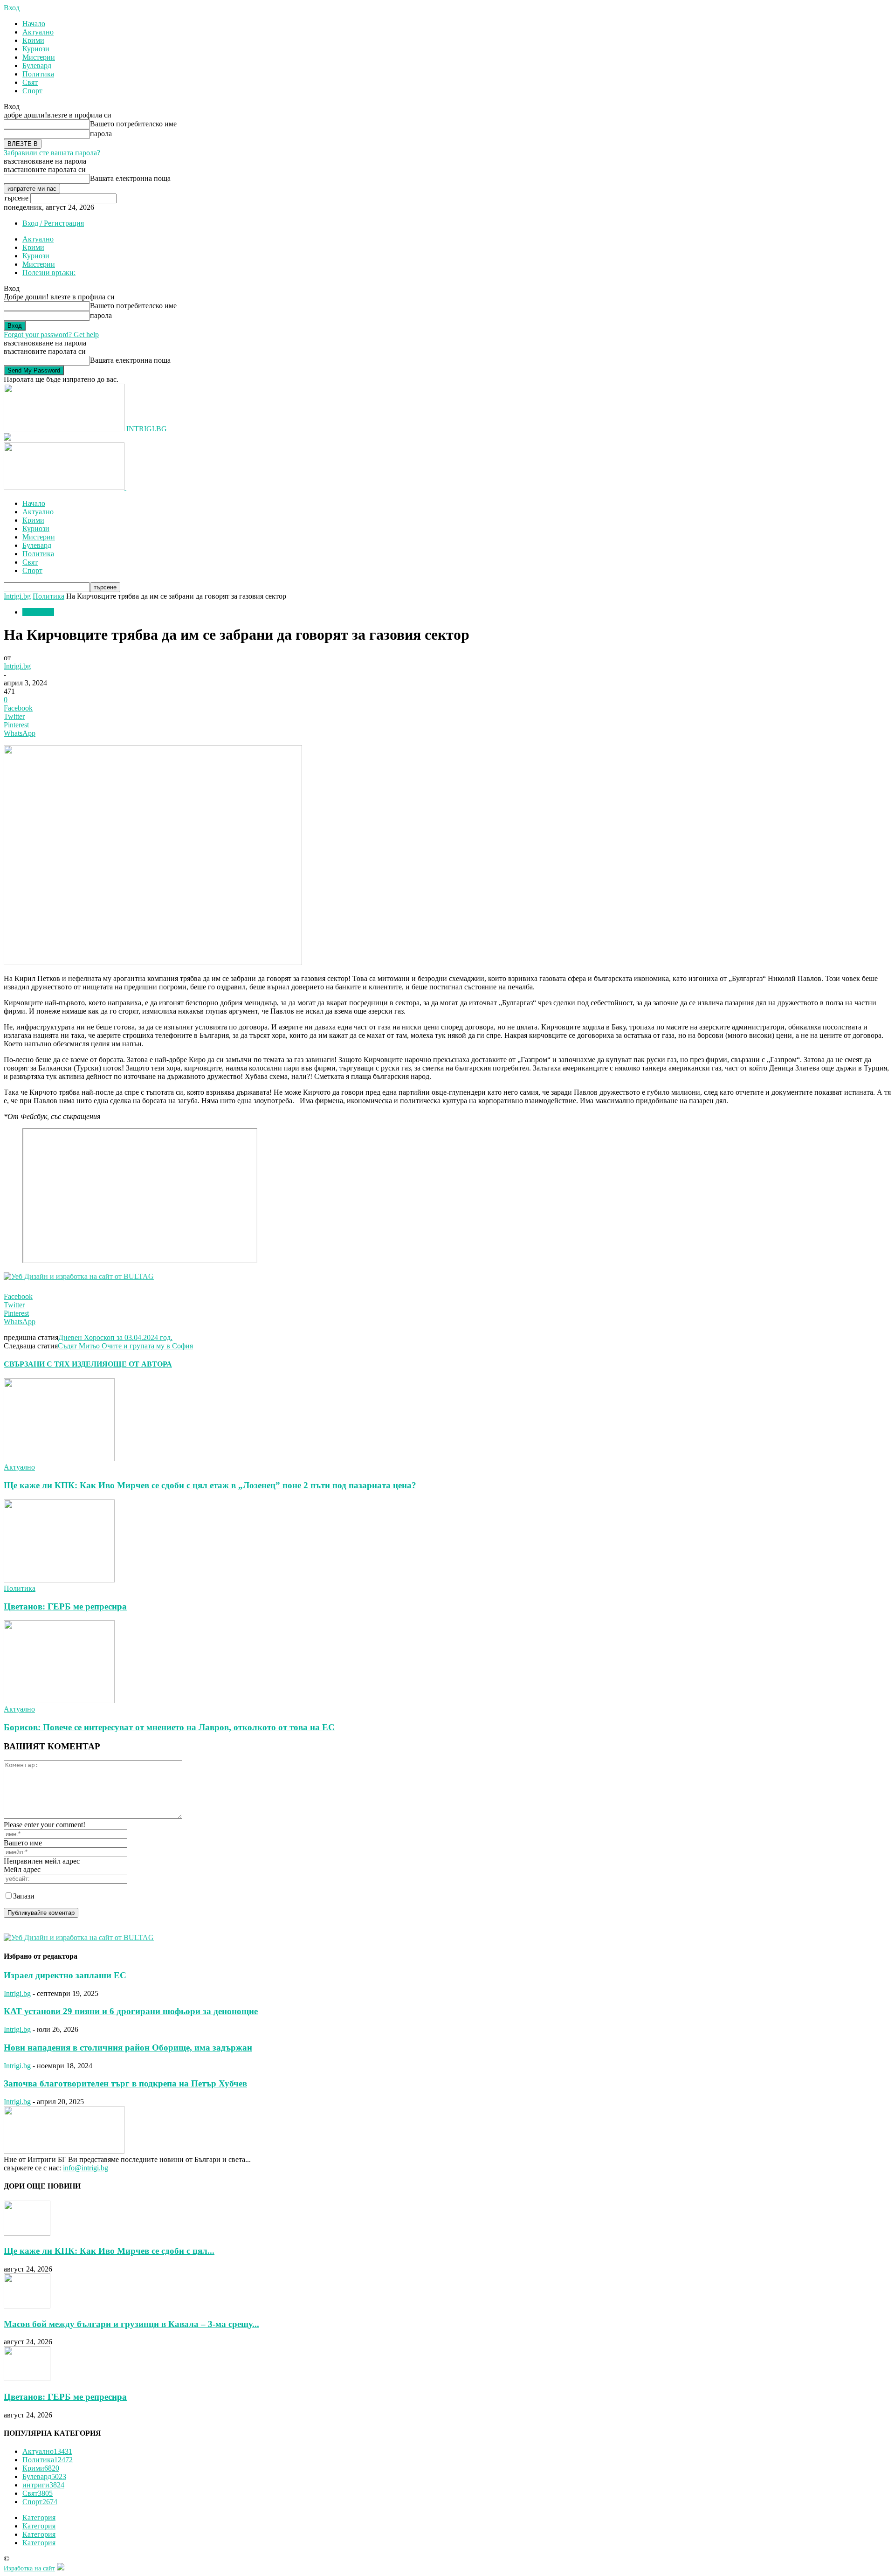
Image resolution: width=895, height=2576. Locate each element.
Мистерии (39, 57)
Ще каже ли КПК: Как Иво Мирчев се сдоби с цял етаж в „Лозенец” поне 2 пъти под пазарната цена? (210, 1485)
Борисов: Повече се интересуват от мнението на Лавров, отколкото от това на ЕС (169, 1727)
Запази (24, 1896)
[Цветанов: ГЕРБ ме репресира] (59, 1580)
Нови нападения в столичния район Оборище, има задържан (128, 2048)
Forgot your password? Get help (51, 335)
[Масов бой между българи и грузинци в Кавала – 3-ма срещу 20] (27, 2306)
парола (101, 134)
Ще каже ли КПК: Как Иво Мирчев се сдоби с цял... (109, 2251)
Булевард (37, 66)
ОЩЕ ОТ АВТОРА (140, 1364)
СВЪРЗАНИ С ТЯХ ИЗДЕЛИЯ (56, 1364)
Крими (33, 40)
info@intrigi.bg (86, 2168)
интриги (43, 2485)
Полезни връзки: (49, 273)
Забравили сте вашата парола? (52, 153)
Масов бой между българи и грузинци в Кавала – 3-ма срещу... (131, 2324)
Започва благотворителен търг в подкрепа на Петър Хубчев (125, 2083)
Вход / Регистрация (53, 223)
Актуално (38, 32)
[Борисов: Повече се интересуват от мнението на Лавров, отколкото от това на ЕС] (59, 1701)
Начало (34, 24)
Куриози (36, 49)
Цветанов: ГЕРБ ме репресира (65, 1606)
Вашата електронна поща (130, 178)
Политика (38, 74)
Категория (39, 2517)
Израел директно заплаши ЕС (65, 1975)
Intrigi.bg (17, 596)
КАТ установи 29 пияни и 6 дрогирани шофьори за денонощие (131, 2011)
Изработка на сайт (29, 2568)
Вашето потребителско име (133, 124)
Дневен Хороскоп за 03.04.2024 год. (115, 1337)
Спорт (32, 91)
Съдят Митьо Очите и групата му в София (125, 1346)
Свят (30, 82)
